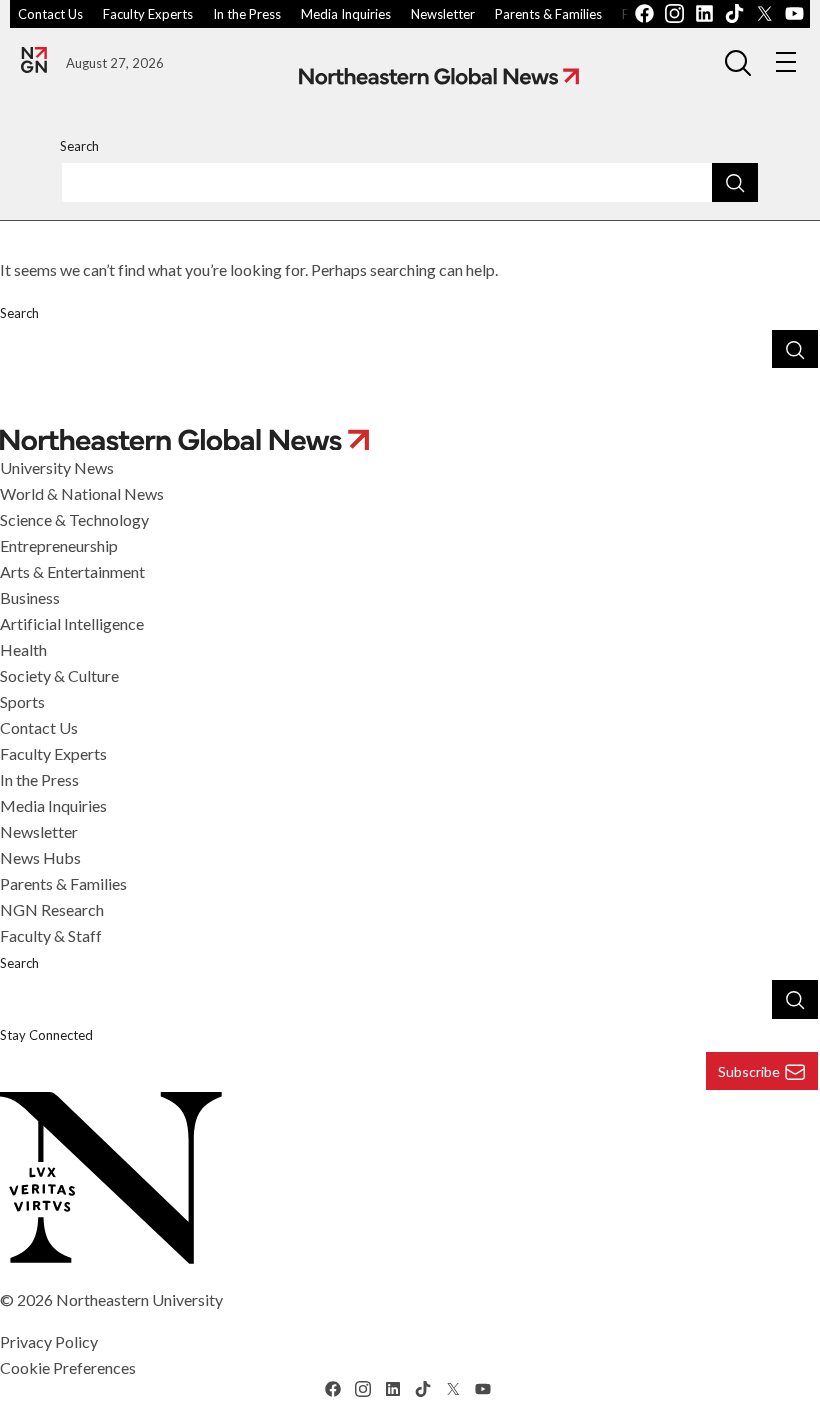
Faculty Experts (148, 14)
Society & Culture (59, 675)
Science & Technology (74, 519)
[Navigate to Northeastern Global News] (439, 76)
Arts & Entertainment (72, 571)
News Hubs (40, 857)
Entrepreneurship (59, 545)
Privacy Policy (49, 1341)
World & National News (82, 493)
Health (23, 649)
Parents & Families (548, 14)
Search (79, 146)
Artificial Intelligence (72, 623)
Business (30, 597)
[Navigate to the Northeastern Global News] (34, 60)
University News (57, 467)
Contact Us (50, 14)
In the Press (247, 14)
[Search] (735, 182)
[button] (738, 62)
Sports (22, 701)
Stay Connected (46, 1035)
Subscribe (749, 1071)
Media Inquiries (346, 14)
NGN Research (52, 909)
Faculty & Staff (51, 935)
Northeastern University (139, 1299)
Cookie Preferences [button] (68, 1367)
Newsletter (443, 14)
